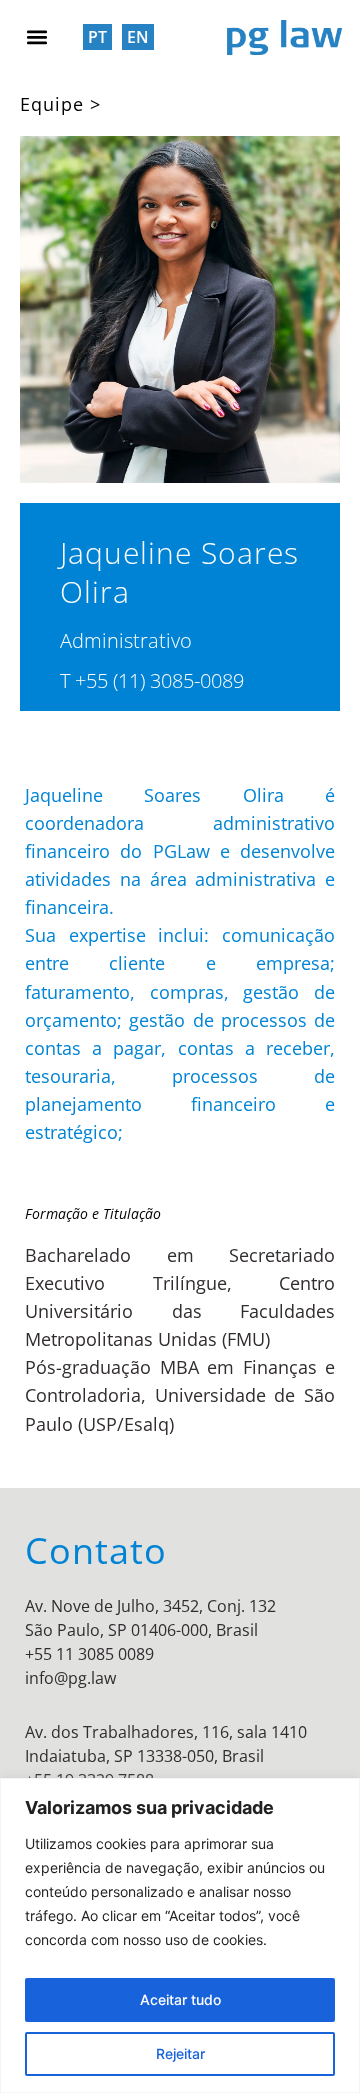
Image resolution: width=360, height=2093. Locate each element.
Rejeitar (180, 2053)
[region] (180, 1935)
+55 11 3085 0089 (89, 1654)
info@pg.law (70, 1678)
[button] (36, 36)
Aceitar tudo (180, 1999)
